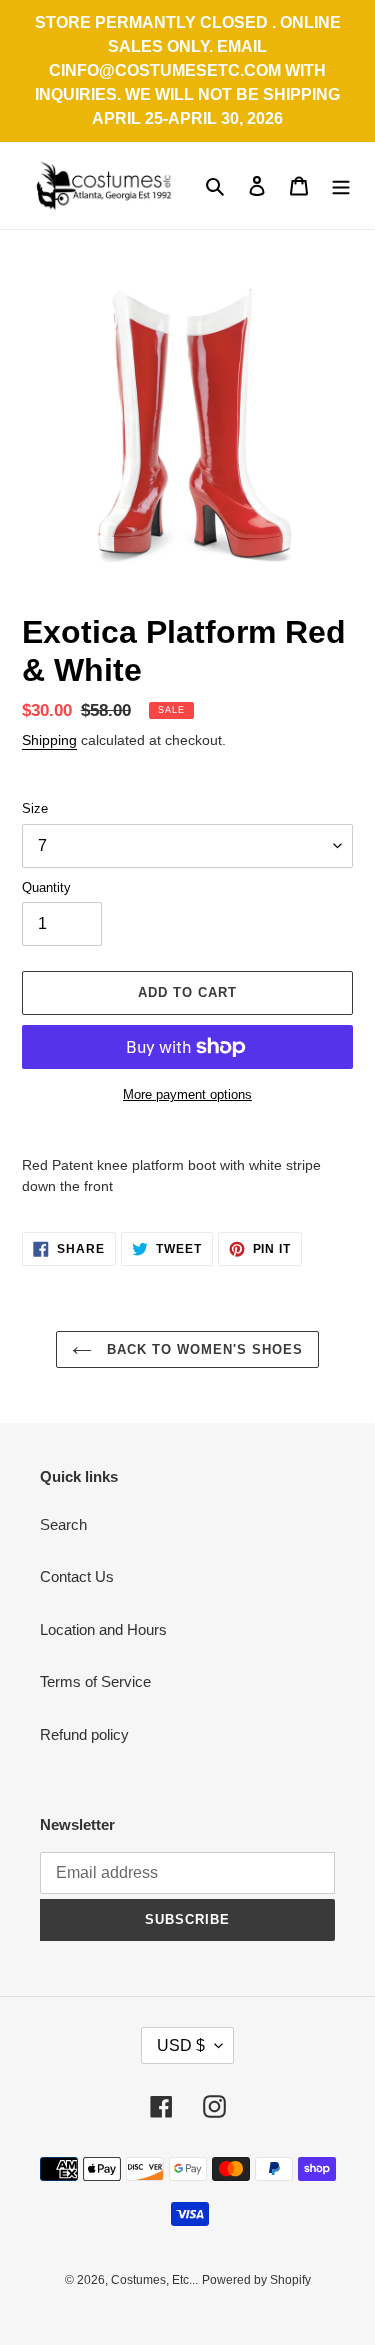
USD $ (181, 2045)
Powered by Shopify (256, 2280)
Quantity (46, 887)
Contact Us (77, 1576)
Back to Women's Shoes (203, 1349)
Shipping (49, 740)
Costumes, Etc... (154, 2280)
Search (63, 1524)
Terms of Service (95, 1681)
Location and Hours (103, 1629)
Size (35, 808)
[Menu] (341, 185)
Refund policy (84, 1734)
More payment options (187, 1094)
